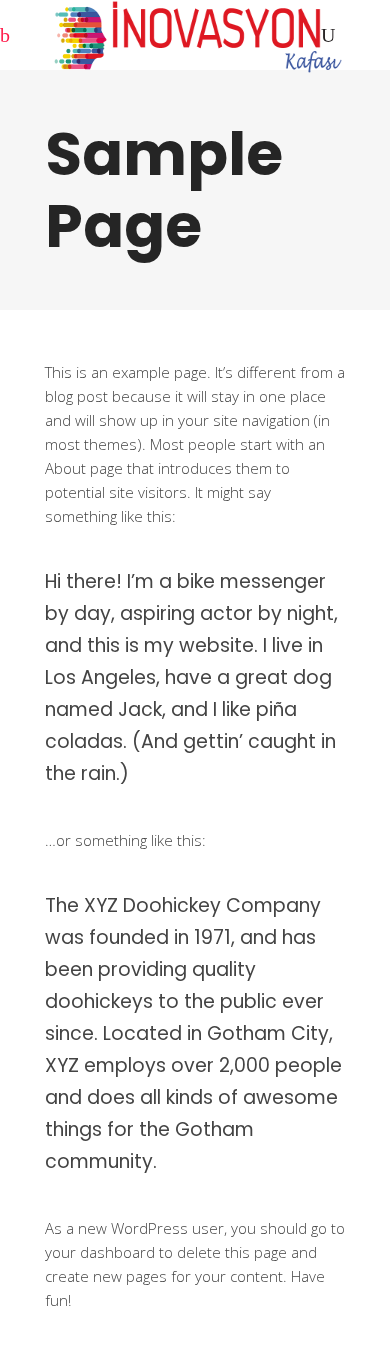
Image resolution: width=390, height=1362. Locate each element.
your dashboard (100, 1252)
